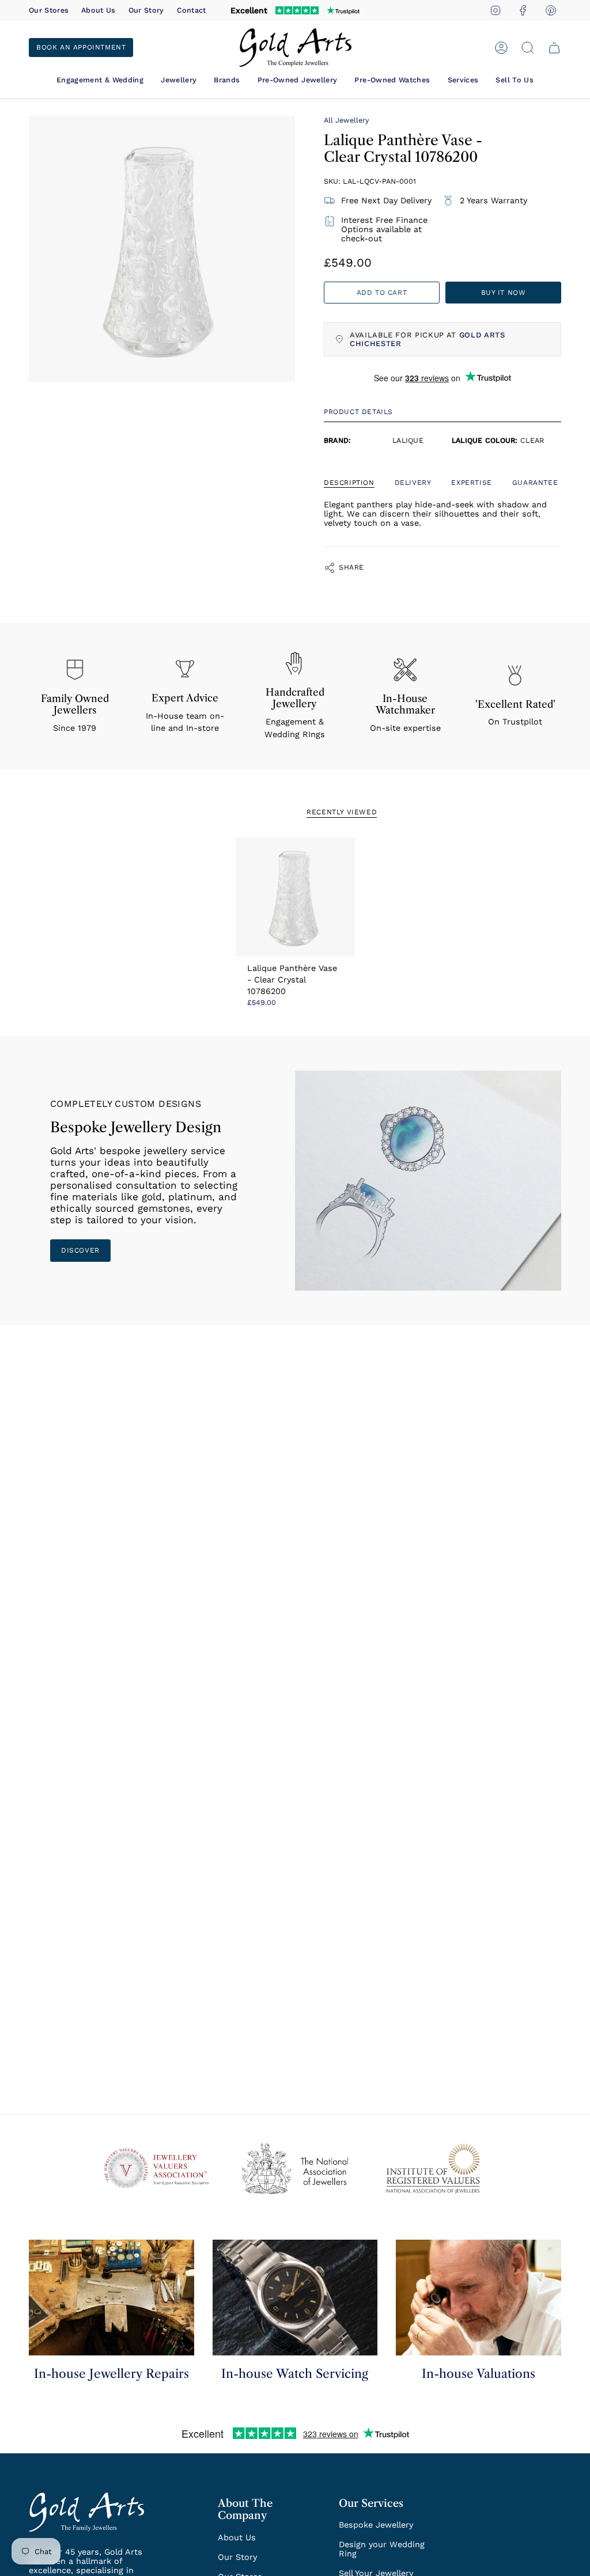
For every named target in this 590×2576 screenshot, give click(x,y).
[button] (100, 80)
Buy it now (504, 293)
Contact (192, 10)
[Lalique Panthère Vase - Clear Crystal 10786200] (295, 897)
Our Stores (49, 10)
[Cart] (554, 48)
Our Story (146, 10)
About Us (99, 10)
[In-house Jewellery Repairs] (111, 2298)
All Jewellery (347, 120)
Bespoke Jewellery (376, 2525)
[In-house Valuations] (479, 2298)
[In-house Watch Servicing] (295, 2298)
